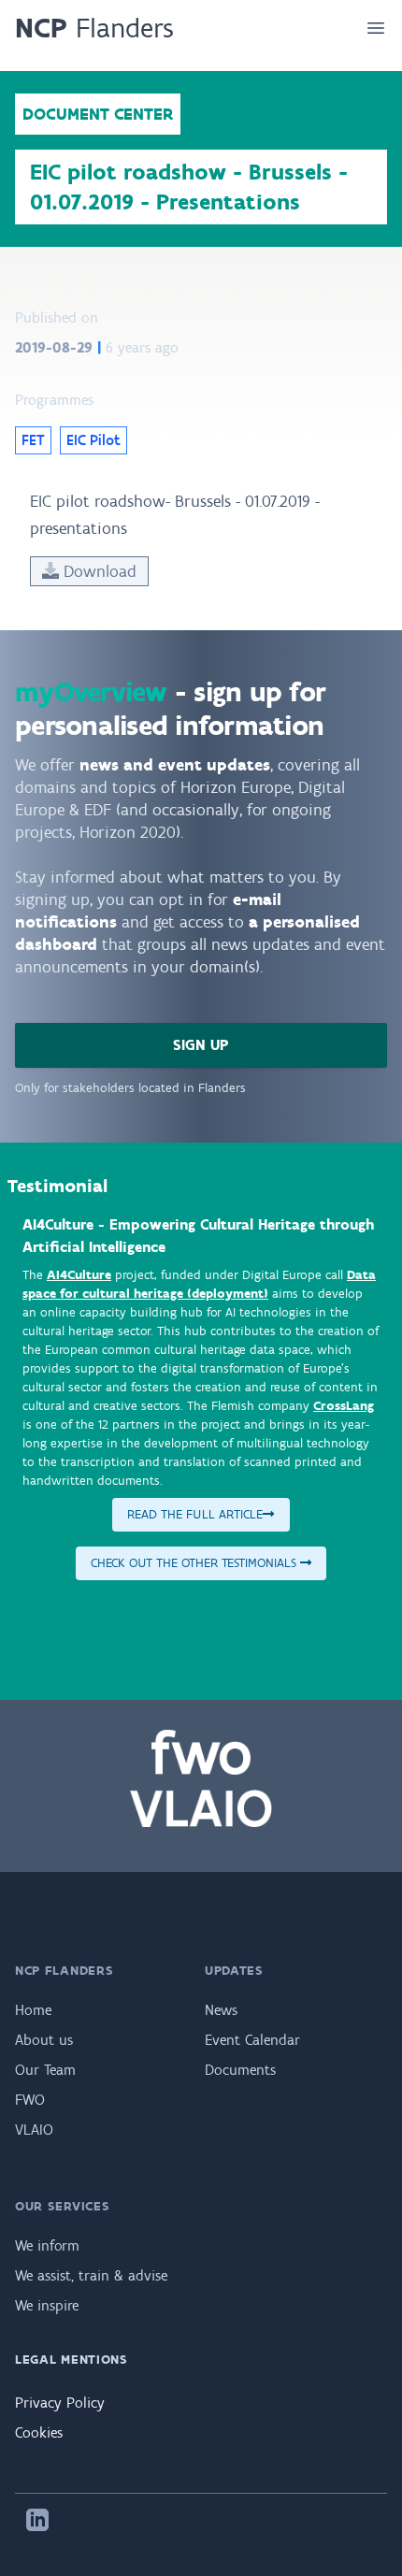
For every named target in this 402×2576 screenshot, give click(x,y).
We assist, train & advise (91, 2275)
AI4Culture (79, 1275)
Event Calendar (252, 2040)
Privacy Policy (60, 2403)
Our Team (45, 2070)
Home (33, 2010)
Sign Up (201, 1045)
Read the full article (195, 1514)
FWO (30, 2100)
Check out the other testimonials (195, 1563)
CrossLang (344, 1406)
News (221, 2010)
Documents (240, 2070)
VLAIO (34, 2130)
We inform (47, 2245)
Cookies (39, 2432)
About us (44, 2040)
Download (98, 571)
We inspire (47, 2305)
